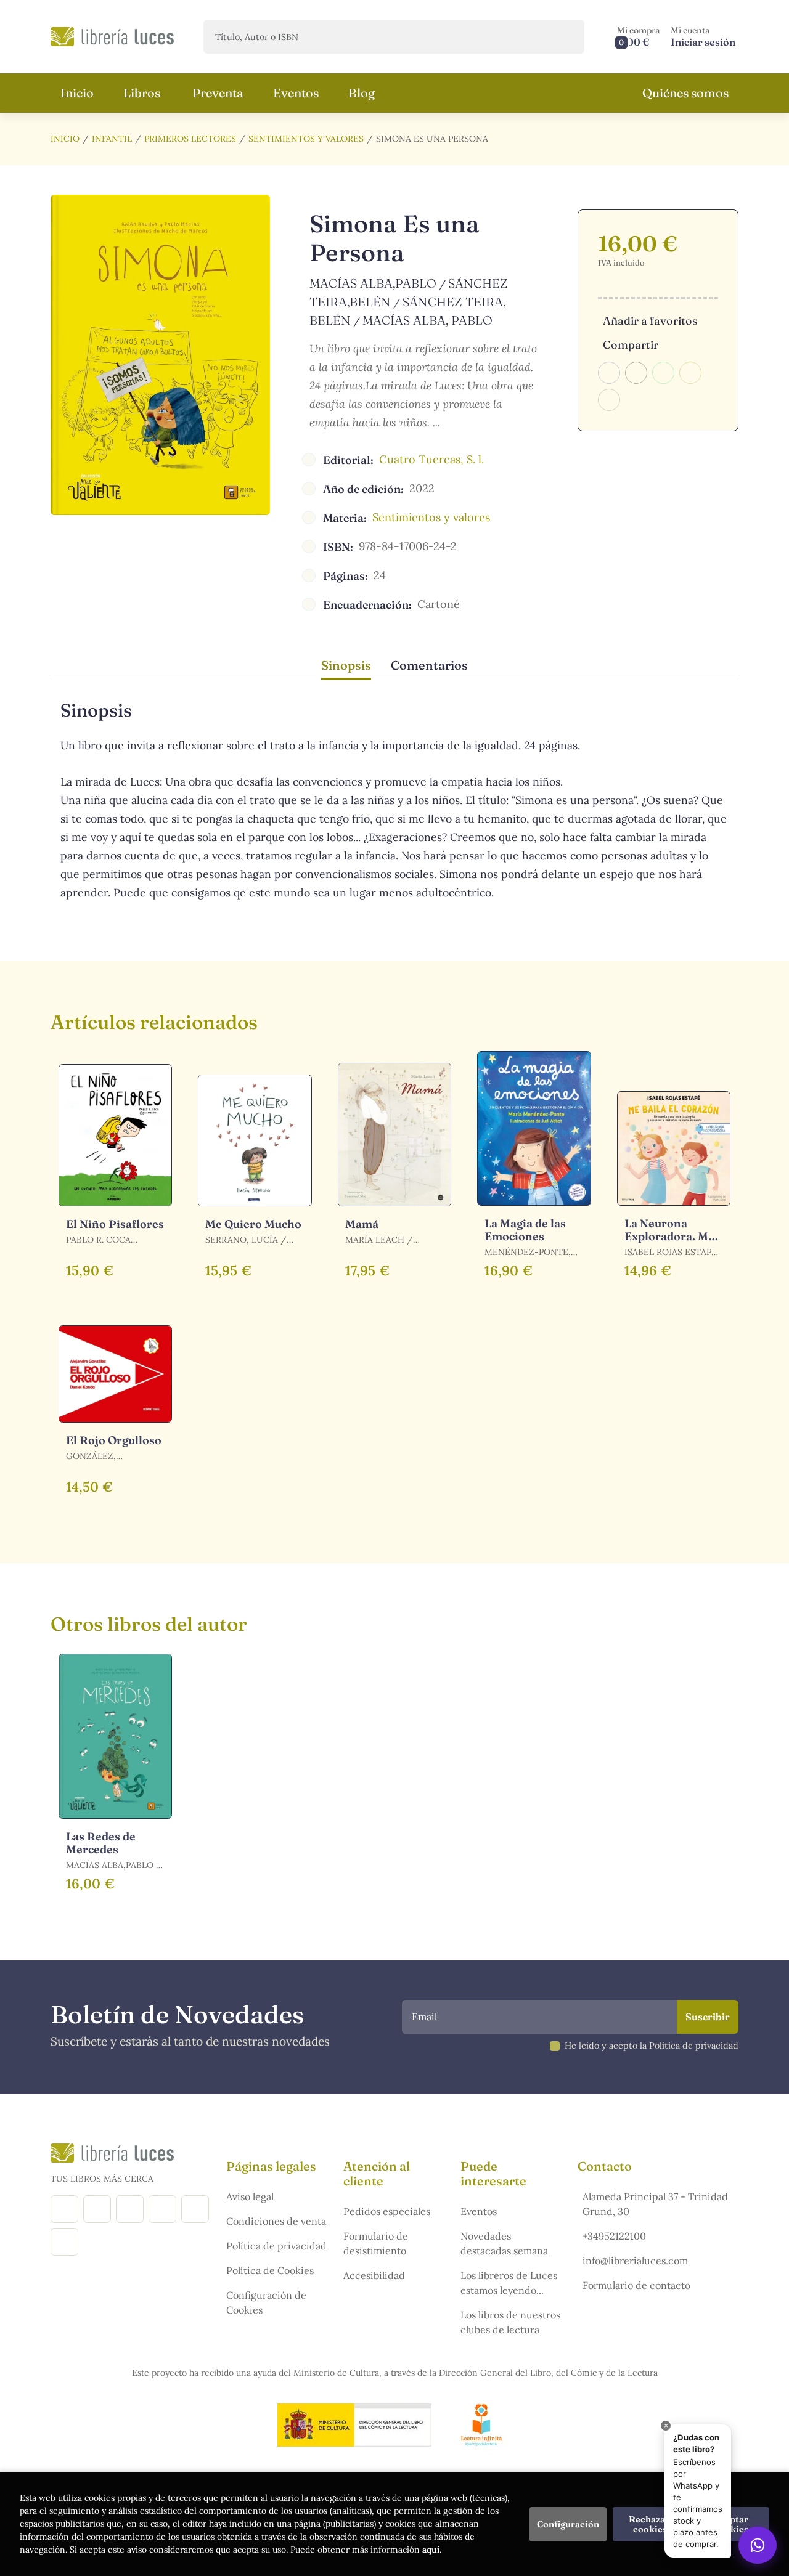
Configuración (568, 2524)
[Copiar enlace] (609, 400)
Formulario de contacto (636, 2285)
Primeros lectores (190, 139)
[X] (130, 2209)
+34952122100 (614, 2236)
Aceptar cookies (732, 2524)
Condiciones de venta (276, 2221)
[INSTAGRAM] (97, 2209)
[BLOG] (162, 2209)
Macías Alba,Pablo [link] (373, 283)
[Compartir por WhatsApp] (663, 373)
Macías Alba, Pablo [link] (427, 320)
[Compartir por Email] (690, 373)
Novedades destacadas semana (504, 2243)
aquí (431, 2550)
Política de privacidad (276, 2246)
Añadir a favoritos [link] (650, 321)
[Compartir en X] (636, 373)
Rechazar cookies (650, 2524)
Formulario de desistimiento (376, 2243)
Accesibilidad (374, 2275)
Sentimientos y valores (306, 139)
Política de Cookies (270, 2270)
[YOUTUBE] (195, 2209)
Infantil (112, 139)
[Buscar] (564, 37)
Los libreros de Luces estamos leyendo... (509, 2283)
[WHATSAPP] (64, 2242)
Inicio (65, 139)
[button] (639, 37)
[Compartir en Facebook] (609, 373)
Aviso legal (250, 2196)
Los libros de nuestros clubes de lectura (510, 2322)
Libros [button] (142, 93)
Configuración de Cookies (266, 2302)
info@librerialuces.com (635, 2261)
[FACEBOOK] (64, 2209)
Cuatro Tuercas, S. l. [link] (431, 459)
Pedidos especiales (387, 2211)
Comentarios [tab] (429, 665)
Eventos (479, 2211)
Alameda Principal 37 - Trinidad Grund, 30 (655, 2204)
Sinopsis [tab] (346, 665)
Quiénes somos (685, 93)
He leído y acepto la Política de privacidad (652, 2046)
